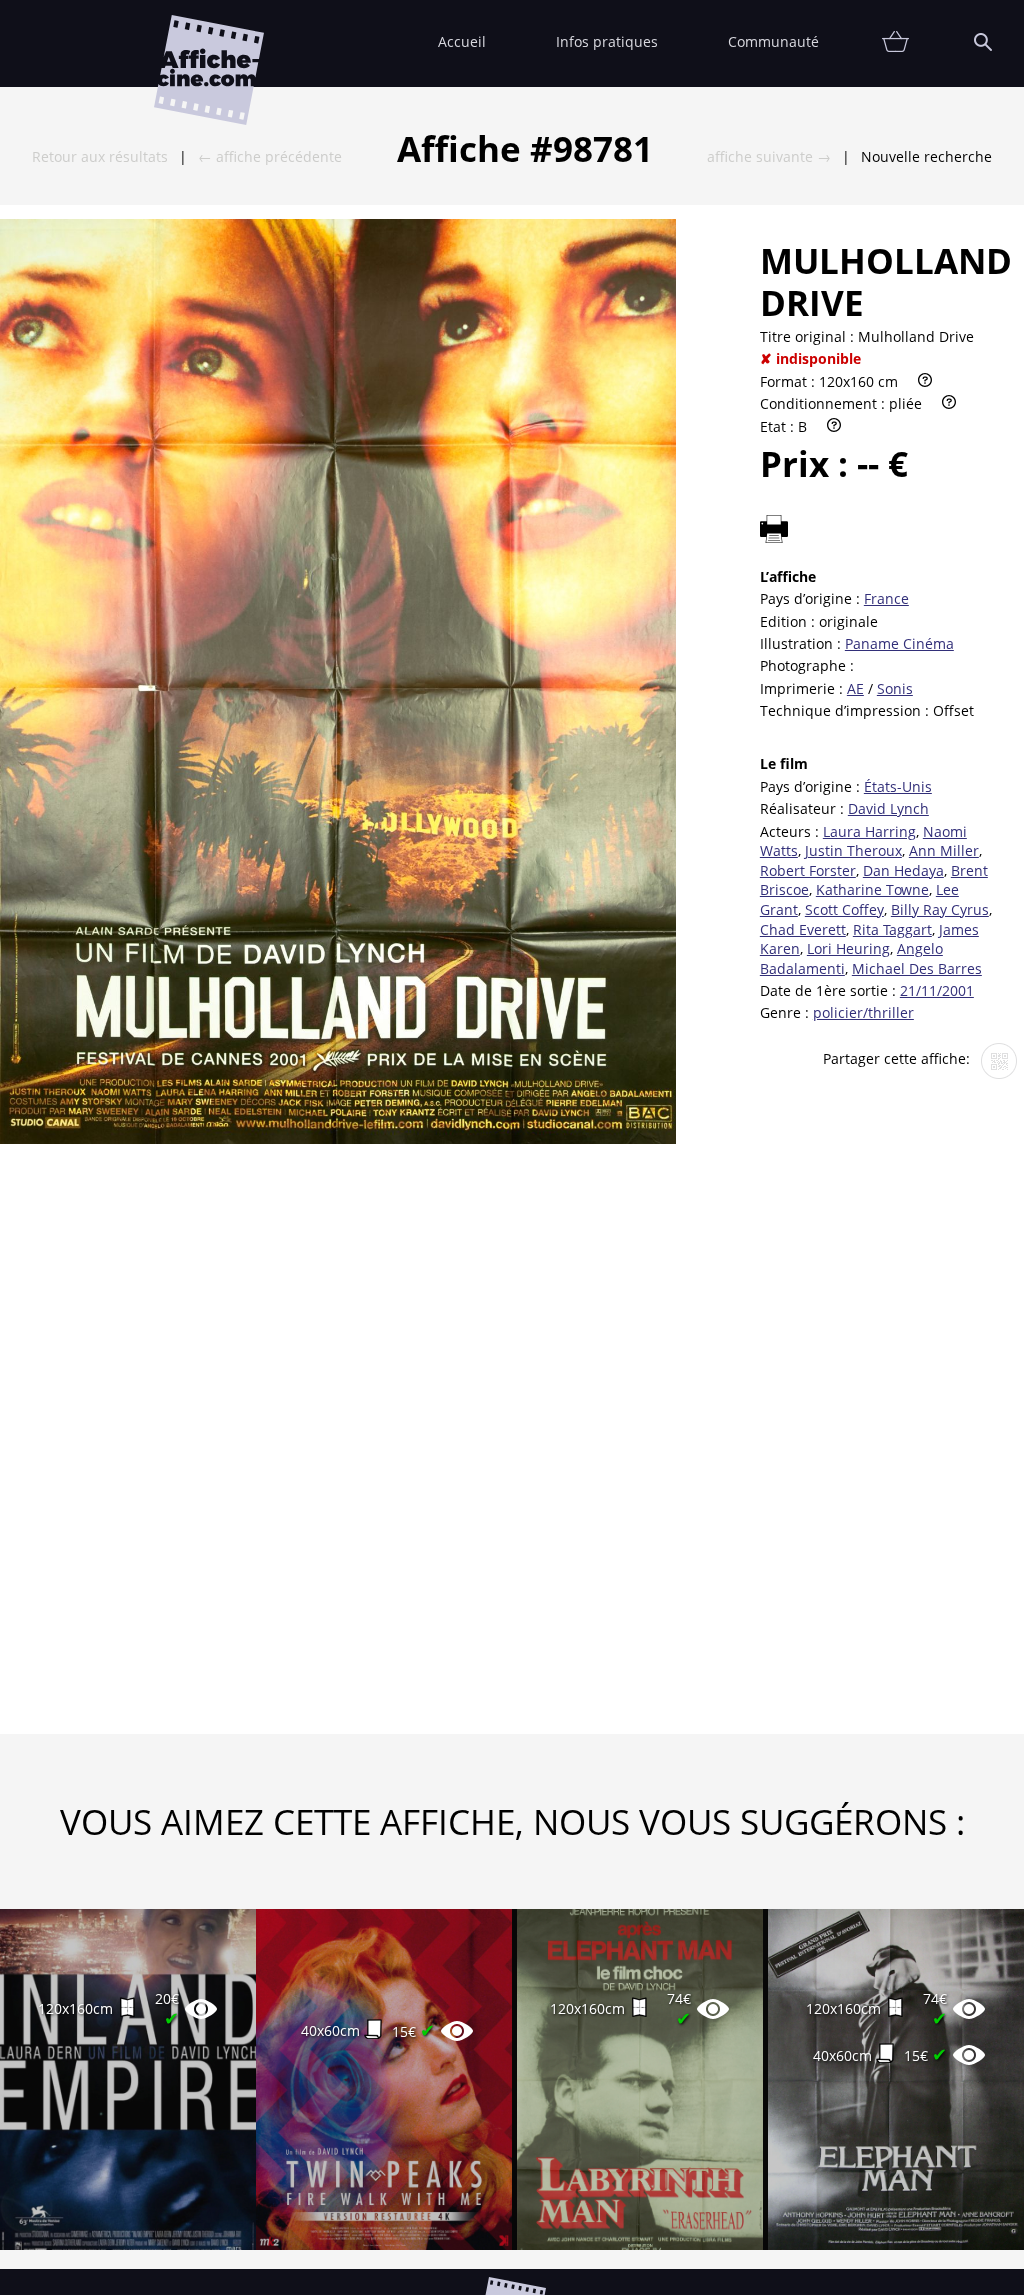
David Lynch (888, 808)
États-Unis (898, 786)
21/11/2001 (937, 990)
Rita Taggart (892, 929)
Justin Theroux (853, 850)
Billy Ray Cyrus (940, 909)
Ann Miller (944, 850)
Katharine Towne (872, 889)
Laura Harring (869, 831)
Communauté (773, 41)
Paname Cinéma (899, 643)
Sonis (895, 688)
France (886, 598)
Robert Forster (808, 870)
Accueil (462, 41)
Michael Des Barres (917, 968)
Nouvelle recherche (926, 156)
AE (855, 688)
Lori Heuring (848, 948)
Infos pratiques (607, 41)
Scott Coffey (844, 909)
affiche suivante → (769, 156)
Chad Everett (803, 929)
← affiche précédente (270, 156)
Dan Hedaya (903, 870)
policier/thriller (863, 1012)
